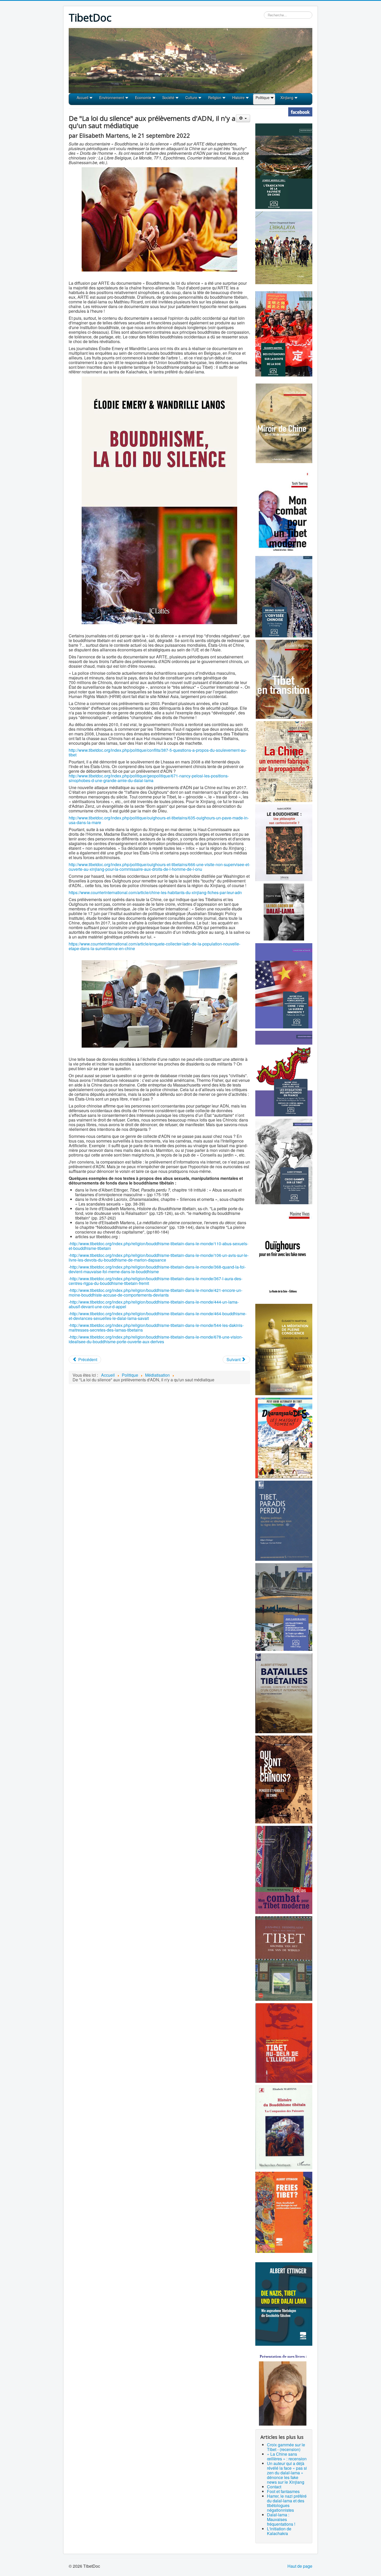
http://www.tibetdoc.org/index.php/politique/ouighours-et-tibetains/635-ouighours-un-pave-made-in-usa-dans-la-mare (159, 820)
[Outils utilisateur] (243, 118)
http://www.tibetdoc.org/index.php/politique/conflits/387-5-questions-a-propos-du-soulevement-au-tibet (158, 752)
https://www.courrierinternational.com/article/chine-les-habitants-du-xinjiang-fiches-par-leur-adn (155, 892)
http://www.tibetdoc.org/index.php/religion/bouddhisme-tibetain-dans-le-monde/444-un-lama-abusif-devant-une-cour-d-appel (154, 1304)
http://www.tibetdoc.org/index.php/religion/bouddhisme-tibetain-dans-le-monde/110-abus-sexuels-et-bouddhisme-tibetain (158, 1246)
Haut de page (300, 2566)
